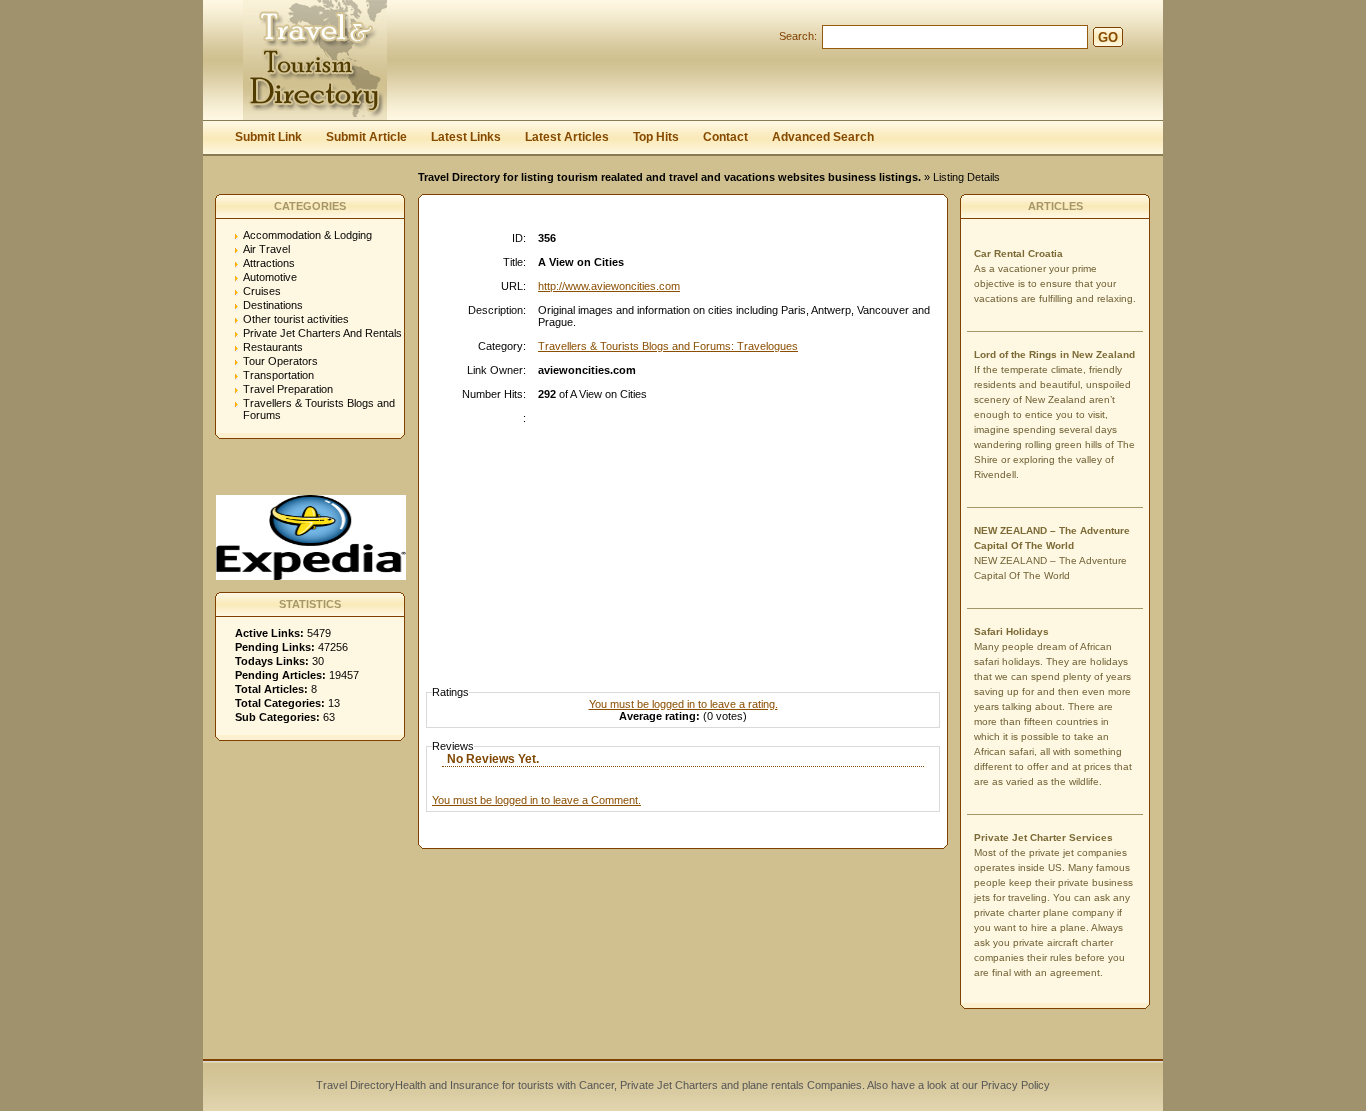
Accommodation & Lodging (307, 235)
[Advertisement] (688, 537)
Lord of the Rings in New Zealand (1054, 354)
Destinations (273, 305)
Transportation (278, 375)
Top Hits (656, 137)
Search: (798, 36)
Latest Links (466, 137)
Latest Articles (567, 137)
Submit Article (366, 137)
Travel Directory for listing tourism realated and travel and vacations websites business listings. (669, 177)
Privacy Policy (1014, 1085)
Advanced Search (823, 137)
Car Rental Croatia (1018, 253)
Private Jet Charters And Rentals (322, 333)
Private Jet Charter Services (1043, 837)
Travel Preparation (288, 389)
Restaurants (273, 347)
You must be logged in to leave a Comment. (536, 800)
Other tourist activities (296, 319)
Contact (725, 137)
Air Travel (266, 249)
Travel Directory (355, 1085)
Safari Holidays (1011, 631)
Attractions (269, 263)
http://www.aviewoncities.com (609, 286)
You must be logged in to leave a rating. (683, 704)
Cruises (262, 291)
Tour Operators (280, 361)
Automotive (270, 277)
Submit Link (268, 137)
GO (1108, 37)
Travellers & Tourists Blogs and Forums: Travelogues (668, 346)
